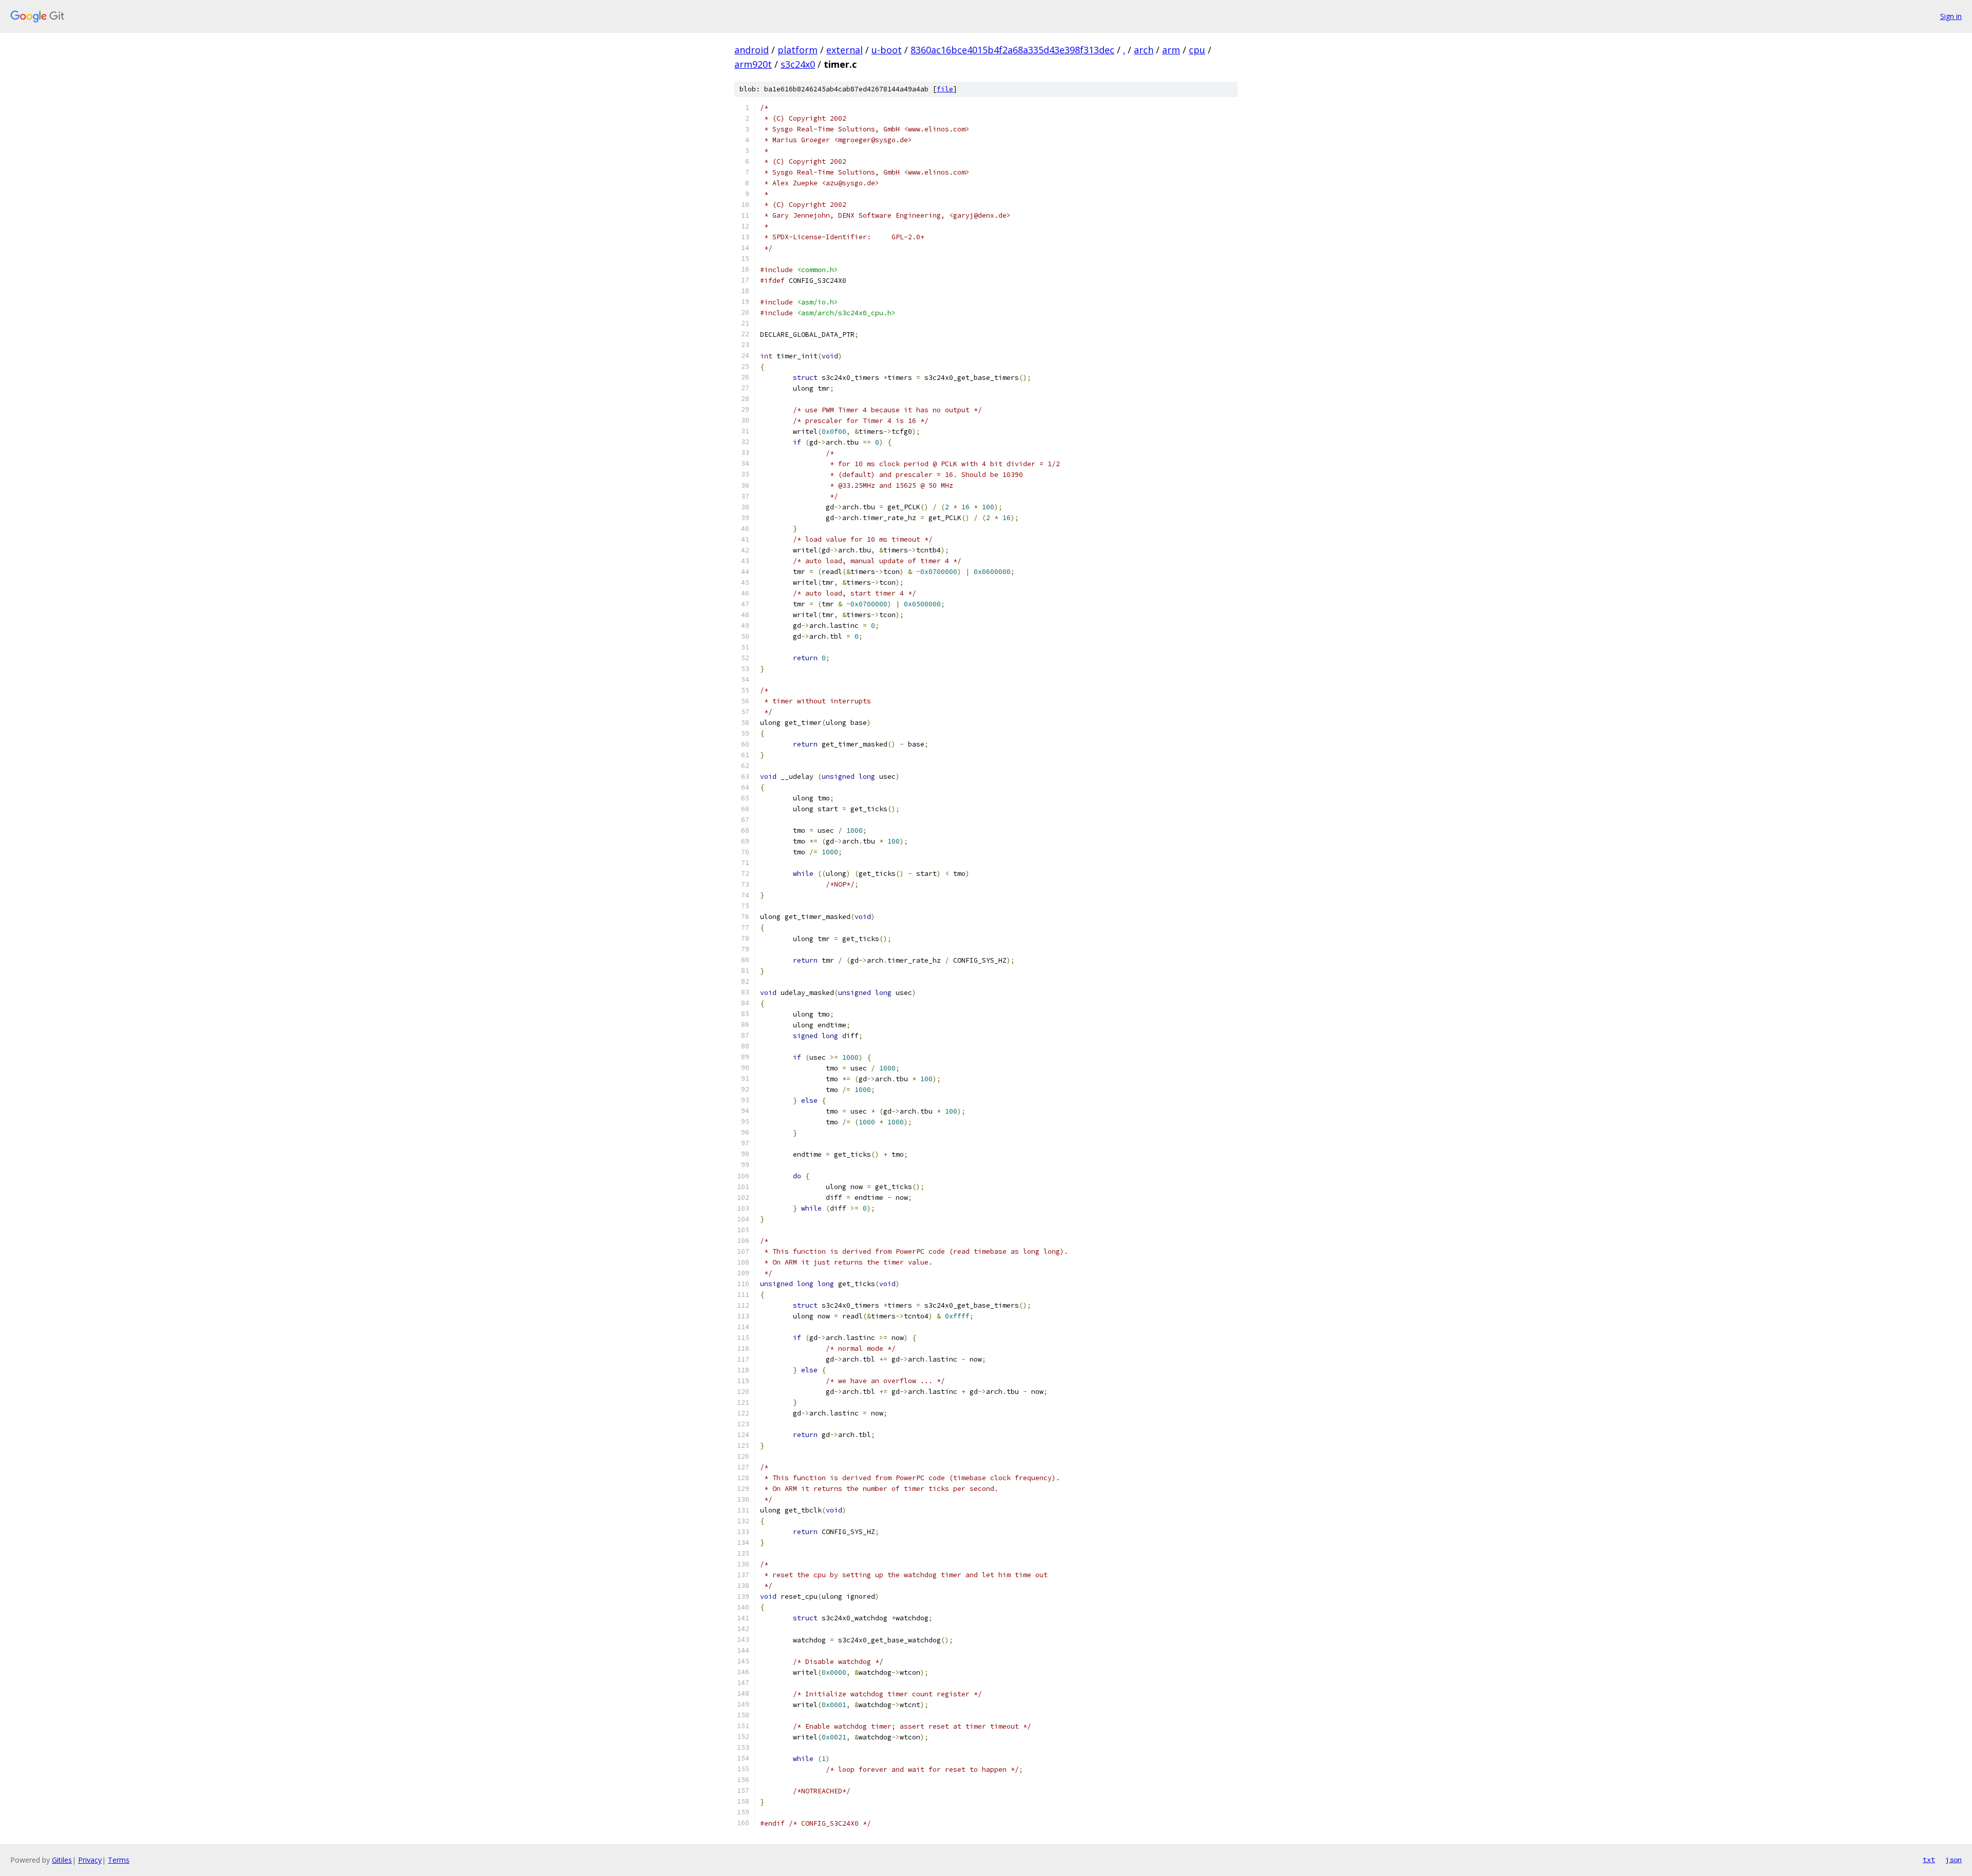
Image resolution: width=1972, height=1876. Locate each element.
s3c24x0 (798, 64)
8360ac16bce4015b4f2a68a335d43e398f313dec (1012, 50)
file (945, 89)
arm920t (753, 64)
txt (1929, 1860)
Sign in (1951, 16)
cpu (1197, 50)
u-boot (887, 50)
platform (798, 50)
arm (1171, 50)
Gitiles (62, 1860)
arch (1144, 50)
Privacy (90, 1860)
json (1954, 1860)
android (752, 50)
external (845, 50)
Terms (119, 1860)
